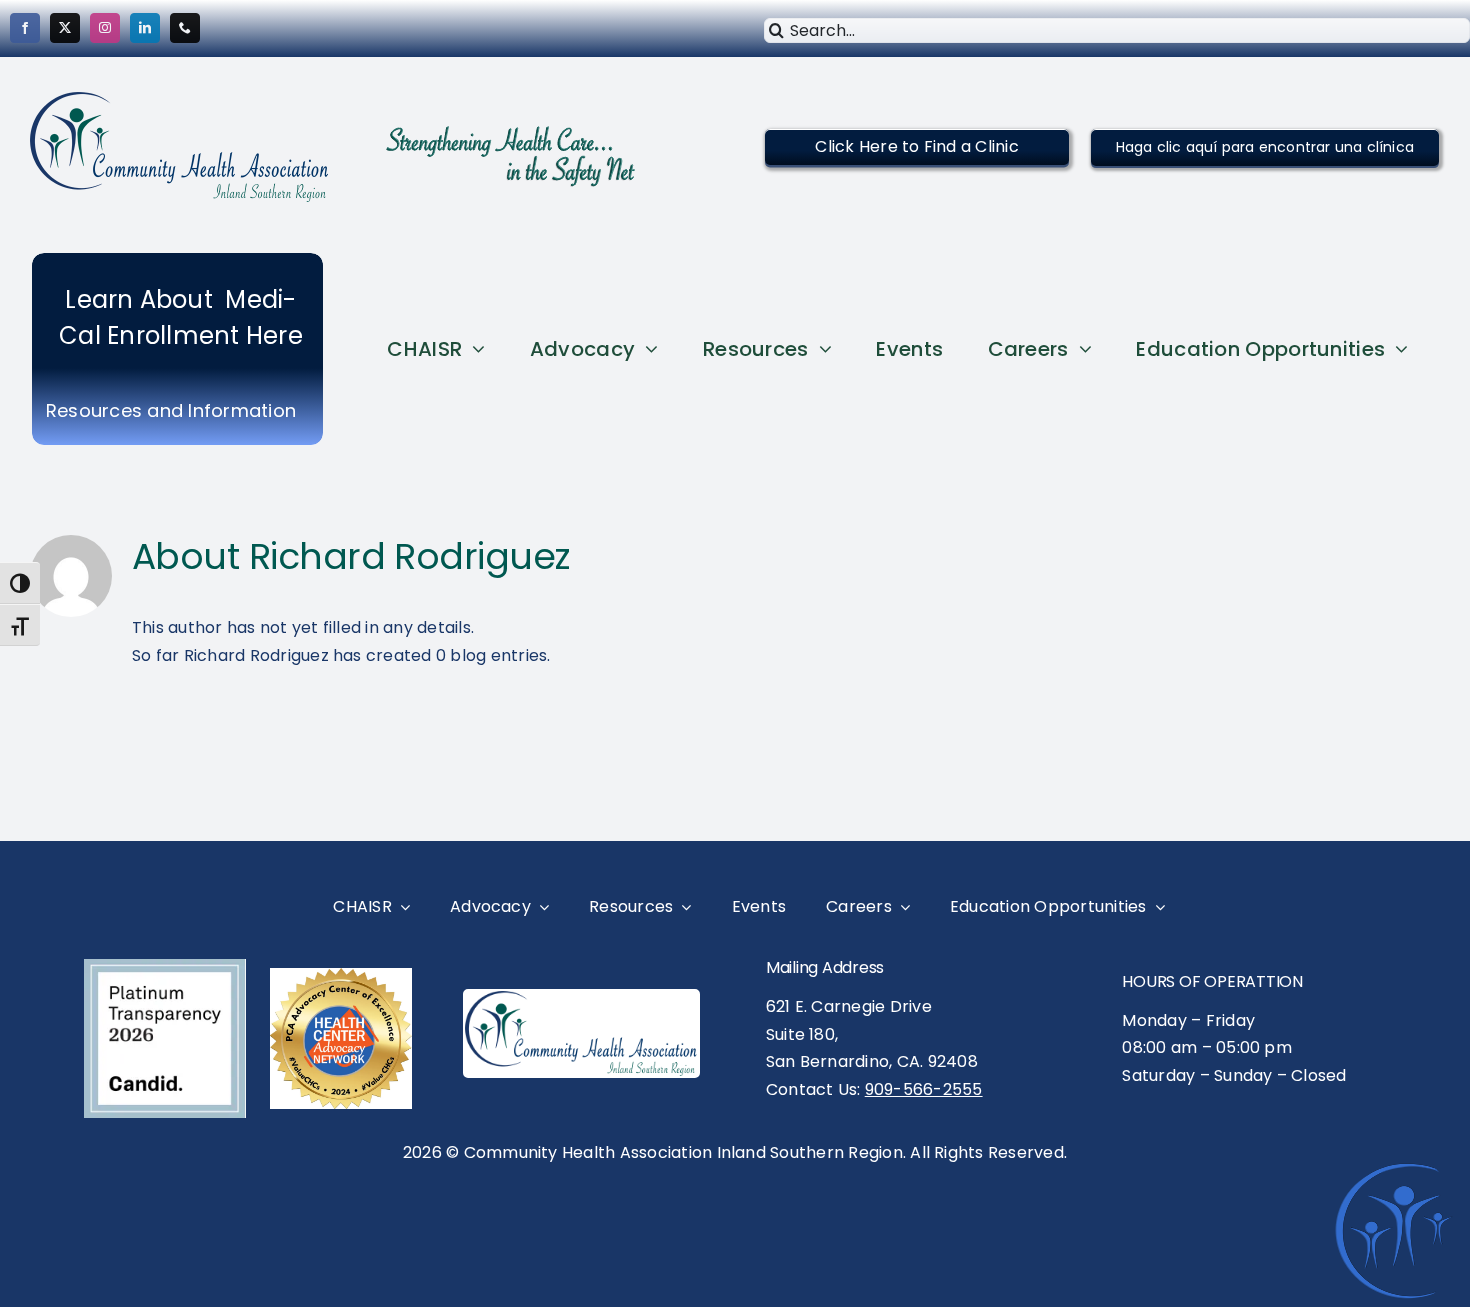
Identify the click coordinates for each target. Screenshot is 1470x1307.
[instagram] (105, 28)
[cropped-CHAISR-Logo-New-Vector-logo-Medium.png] (180, 99)
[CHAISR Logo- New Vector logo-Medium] (581, 998)
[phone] (185, 28)
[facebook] (25, 28)
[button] (916, 146)
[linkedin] (145, 28)
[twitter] (65, 28)
